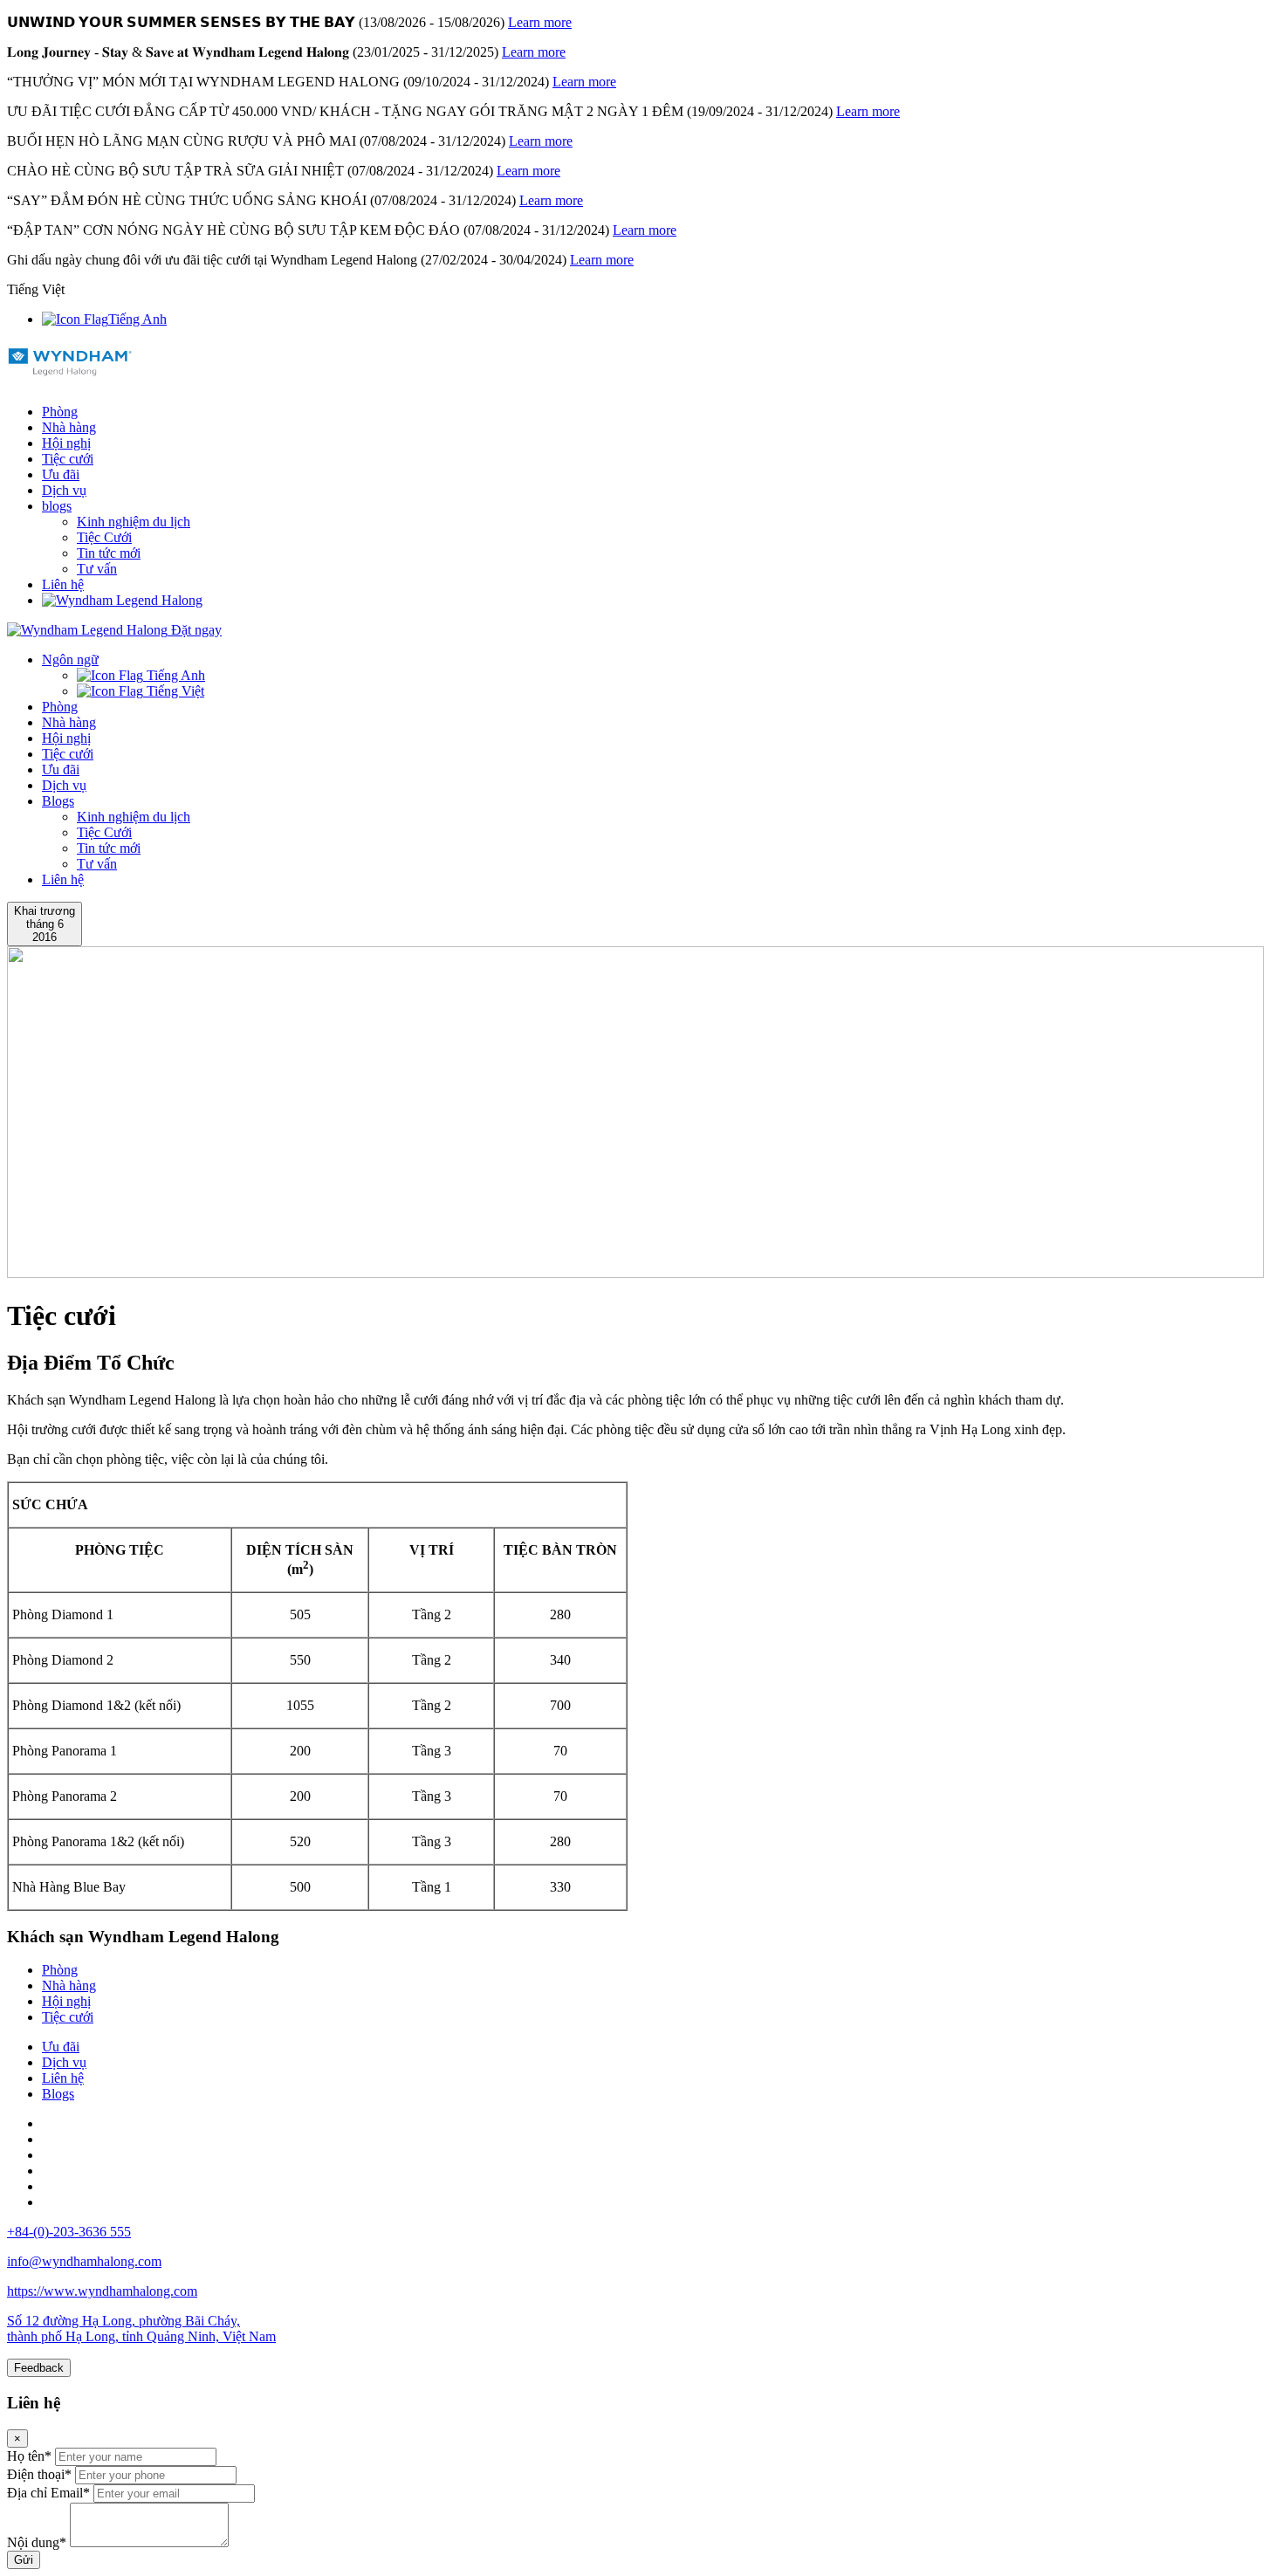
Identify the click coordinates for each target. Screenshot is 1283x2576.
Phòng (60, 412)
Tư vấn (97, 569)
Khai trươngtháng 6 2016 (45, 924)
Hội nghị (66, 443)
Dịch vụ (64, 490)
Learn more (540, 22)
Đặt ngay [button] (196, 630)
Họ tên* (29, 2456)
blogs (57, 506)
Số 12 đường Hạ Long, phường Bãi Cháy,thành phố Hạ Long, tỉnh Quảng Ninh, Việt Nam (141, 2329)
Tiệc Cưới (104, 537)
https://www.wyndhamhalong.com (102, 2291)
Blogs (58, 801)
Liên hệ (63, 584)
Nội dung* (37, 2542)
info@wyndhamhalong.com (84, 2261)
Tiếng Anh (137, 319)
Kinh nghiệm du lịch (134, 522)
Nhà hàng (69, 427)
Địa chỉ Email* (48, 2493)
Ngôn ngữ (70, 659)
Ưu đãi (61, 474)
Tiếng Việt (174, 691)
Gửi (24, 2560)
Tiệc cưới (68, 459)
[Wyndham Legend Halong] (70, 368)
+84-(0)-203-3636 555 (69, 2232)
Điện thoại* (39, 2474)
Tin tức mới (109, 553)
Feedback (39, 2368)
